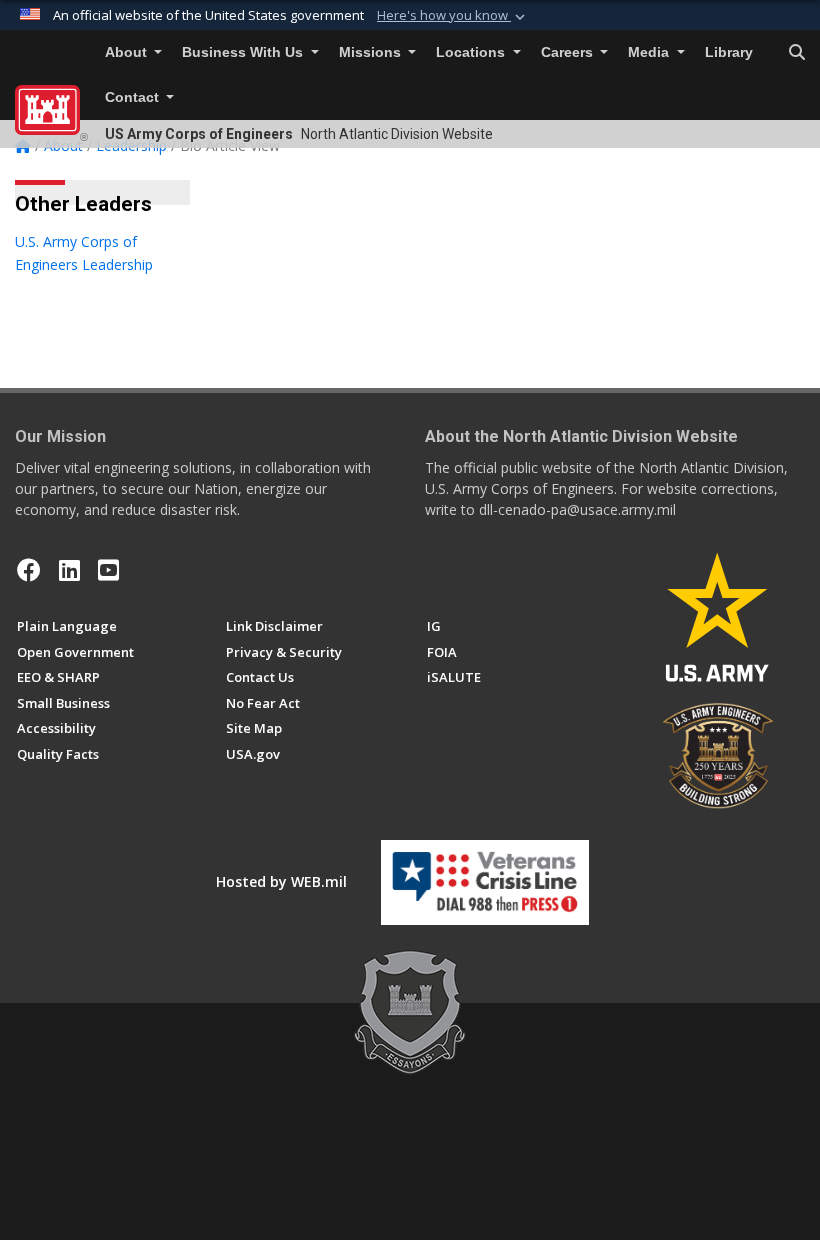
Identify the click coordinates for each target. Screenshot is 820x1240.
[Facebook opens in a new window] (29, 570)
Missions (372, 52)
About (128, 52)
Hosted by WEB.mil (281, 881)
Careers (569, 52)
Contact (134, 97)
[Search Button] (797, 53)
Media (650, 52)
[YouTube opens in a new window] (108, 570)
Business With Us (244, 52)
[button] (453, 16)
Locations (472, 52)
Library (729, 52)
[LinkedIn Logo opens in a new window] (69, 570)
